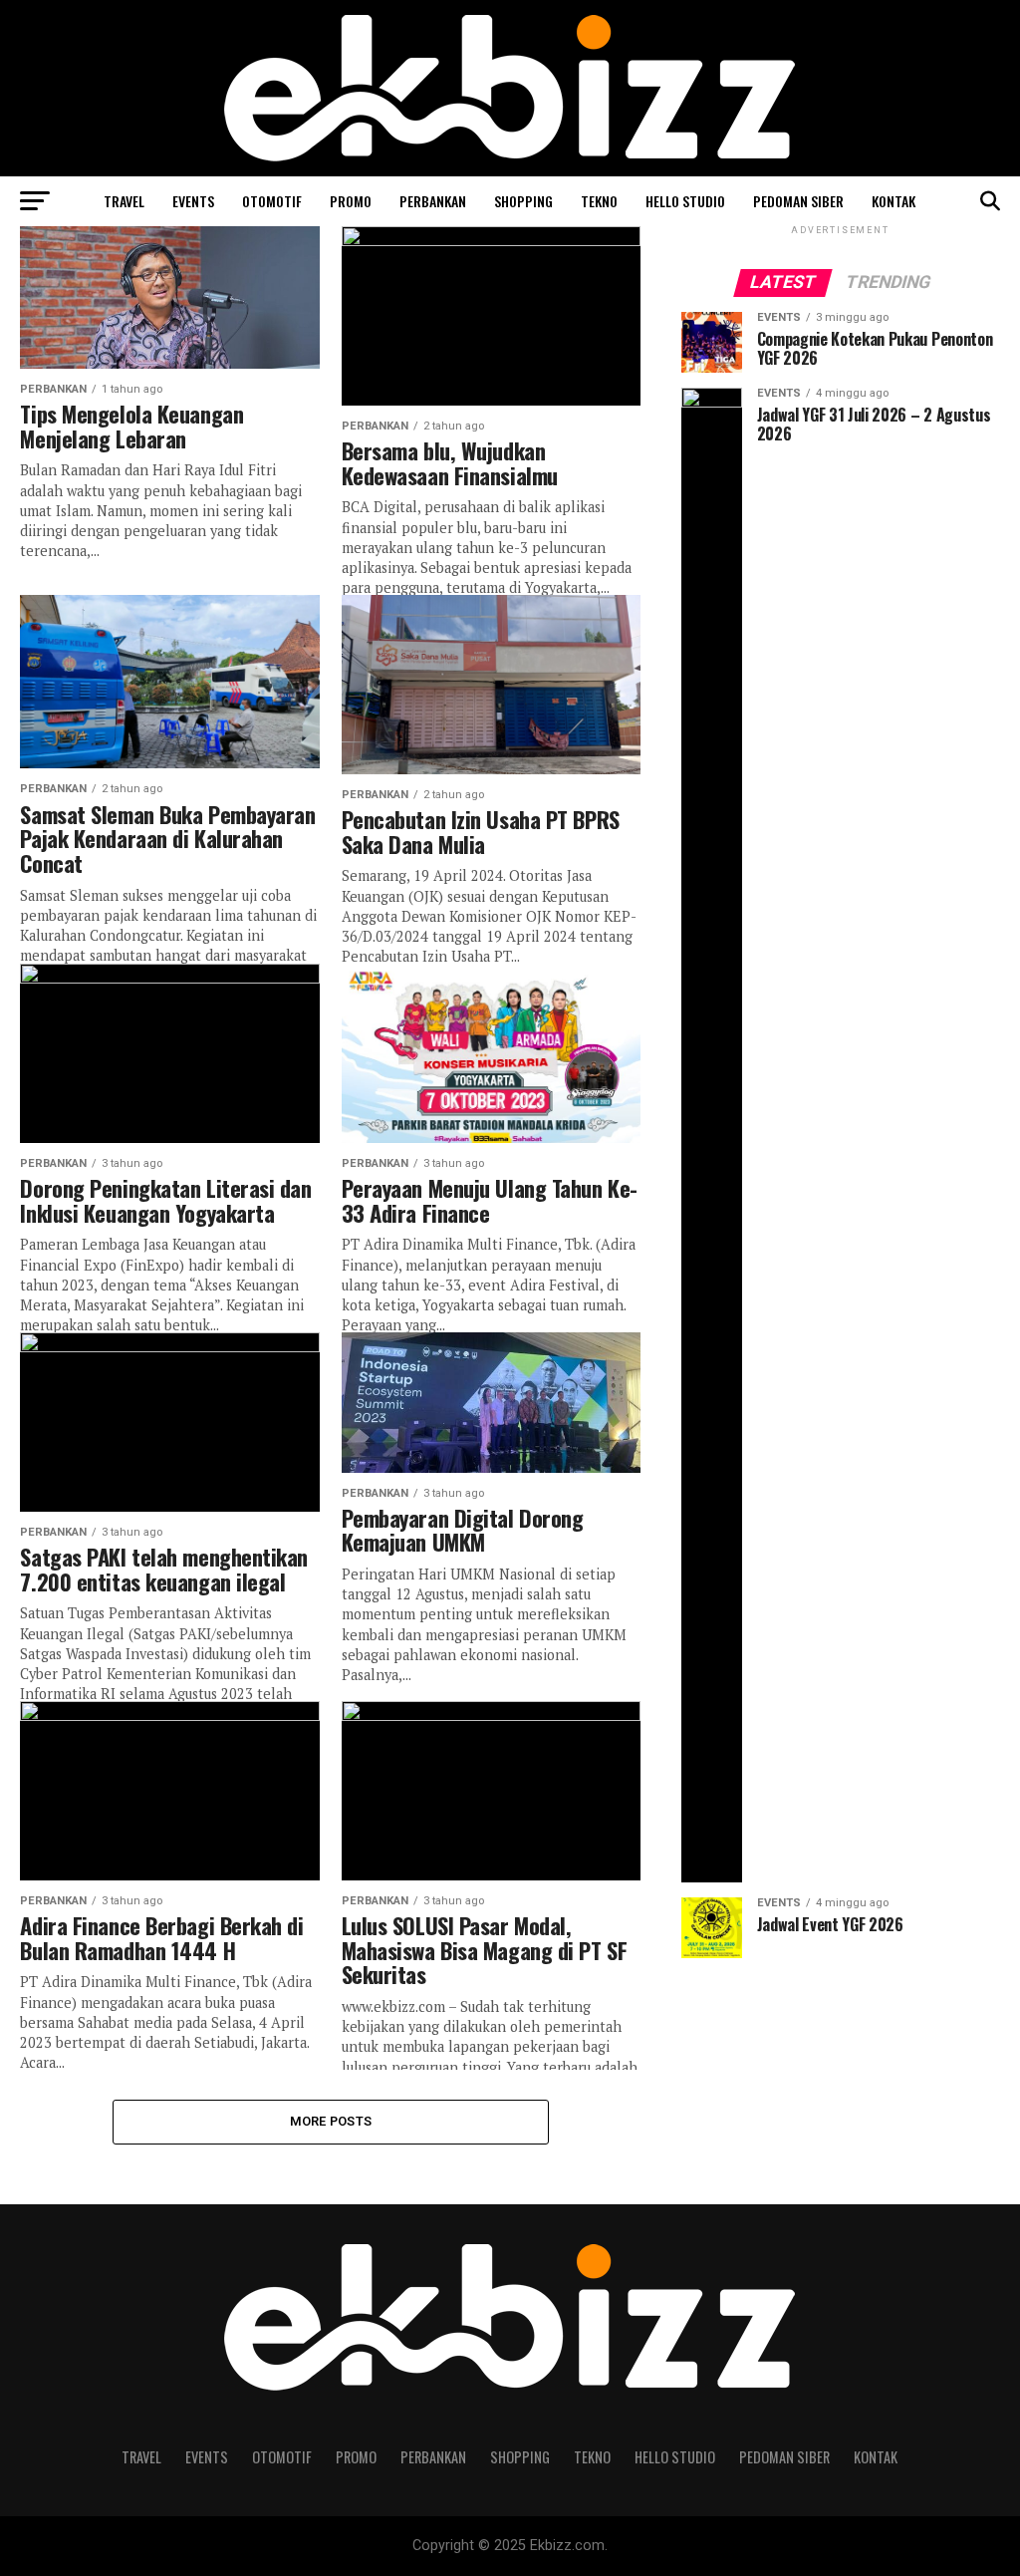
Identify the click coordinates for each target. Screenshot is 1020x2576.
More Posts (331, 2121)
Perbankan (433, 201)
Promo (351, 201)
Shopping (523, 201)
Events (193, 201)
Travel (124, 201)
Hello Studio (685, 201)
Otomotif (272, 201)
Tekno (599, 201)
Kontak (893, 201)
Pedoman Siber (798, 201)
